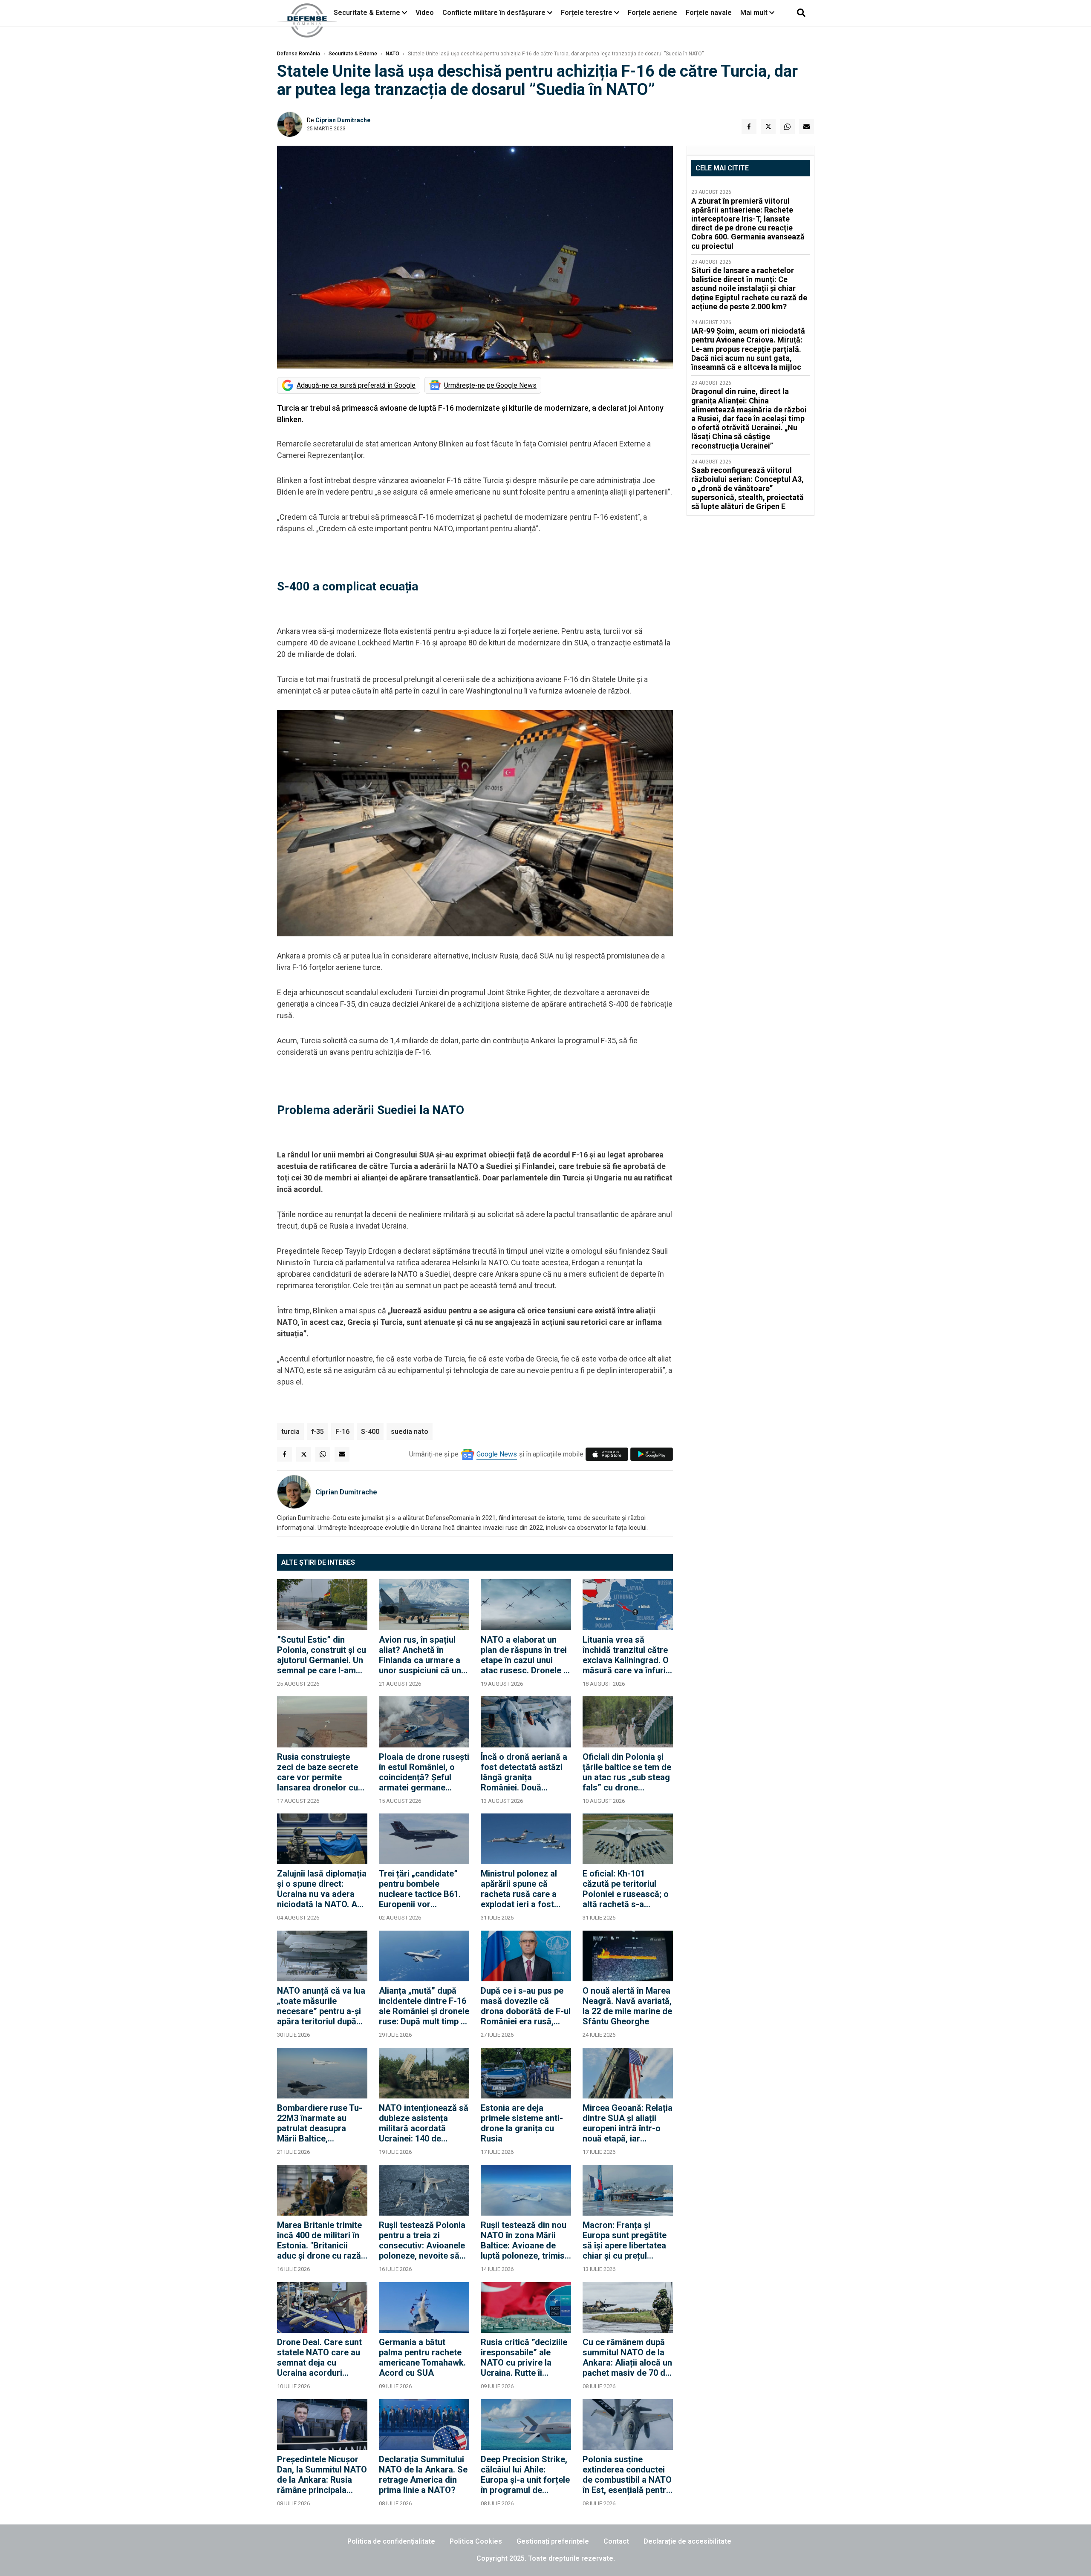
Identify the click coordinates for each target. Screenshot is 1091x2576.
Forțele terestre (587, 13)
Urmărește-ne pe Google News (490, 385)
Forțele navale (709, 13)
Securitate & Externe (367, 13)
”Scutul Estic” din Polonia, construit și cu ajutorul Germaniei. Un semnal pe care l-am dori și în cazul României (322, 1655)
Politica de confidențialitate (391, 2541)
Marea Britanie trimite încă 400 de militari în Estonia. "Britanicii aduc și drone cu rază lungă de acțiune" (319, 2240)
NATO (393, 54)
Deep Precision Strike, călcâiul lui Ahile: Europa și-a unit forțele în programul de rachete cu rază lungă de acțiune (525, 2475)
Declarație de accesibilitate (687, 2541)
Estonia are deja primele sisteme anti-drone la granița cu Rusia (522, 2123)
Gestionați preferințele (553, 2541)
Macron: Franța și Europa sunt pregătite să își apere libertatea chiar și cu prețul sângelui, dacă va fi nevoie (625, 2240)
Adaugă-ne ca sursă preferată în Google (356, 385)
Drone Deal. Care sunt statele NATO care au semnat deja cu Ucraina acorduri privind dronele (319, 2357)
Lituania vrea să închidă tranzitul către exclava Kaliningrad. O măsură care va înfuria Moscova (626, 1655)
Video (425, 13)
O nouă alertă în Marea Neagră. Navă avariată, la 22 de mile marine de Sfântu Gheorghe (627, 2006)
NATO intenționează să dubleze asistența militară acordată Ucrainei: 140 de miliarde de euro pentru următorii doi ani (424, 2123)
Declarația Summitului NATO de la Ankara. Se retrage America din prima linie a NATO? (423, 2475)
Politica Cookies (476, 2541)
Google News (497, 1454)
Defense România (299, 54)
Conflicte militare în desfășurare (494, 13)
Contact (616, 2541)
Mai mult (755, 13)
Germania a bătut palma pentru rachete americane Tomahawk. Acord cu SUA (422, 2357)
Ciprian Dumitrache (343, 120)
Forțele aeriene (652, 13)
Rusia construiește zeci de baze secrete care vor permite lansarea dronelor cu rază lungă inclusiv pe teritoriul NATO (319, 1772)
